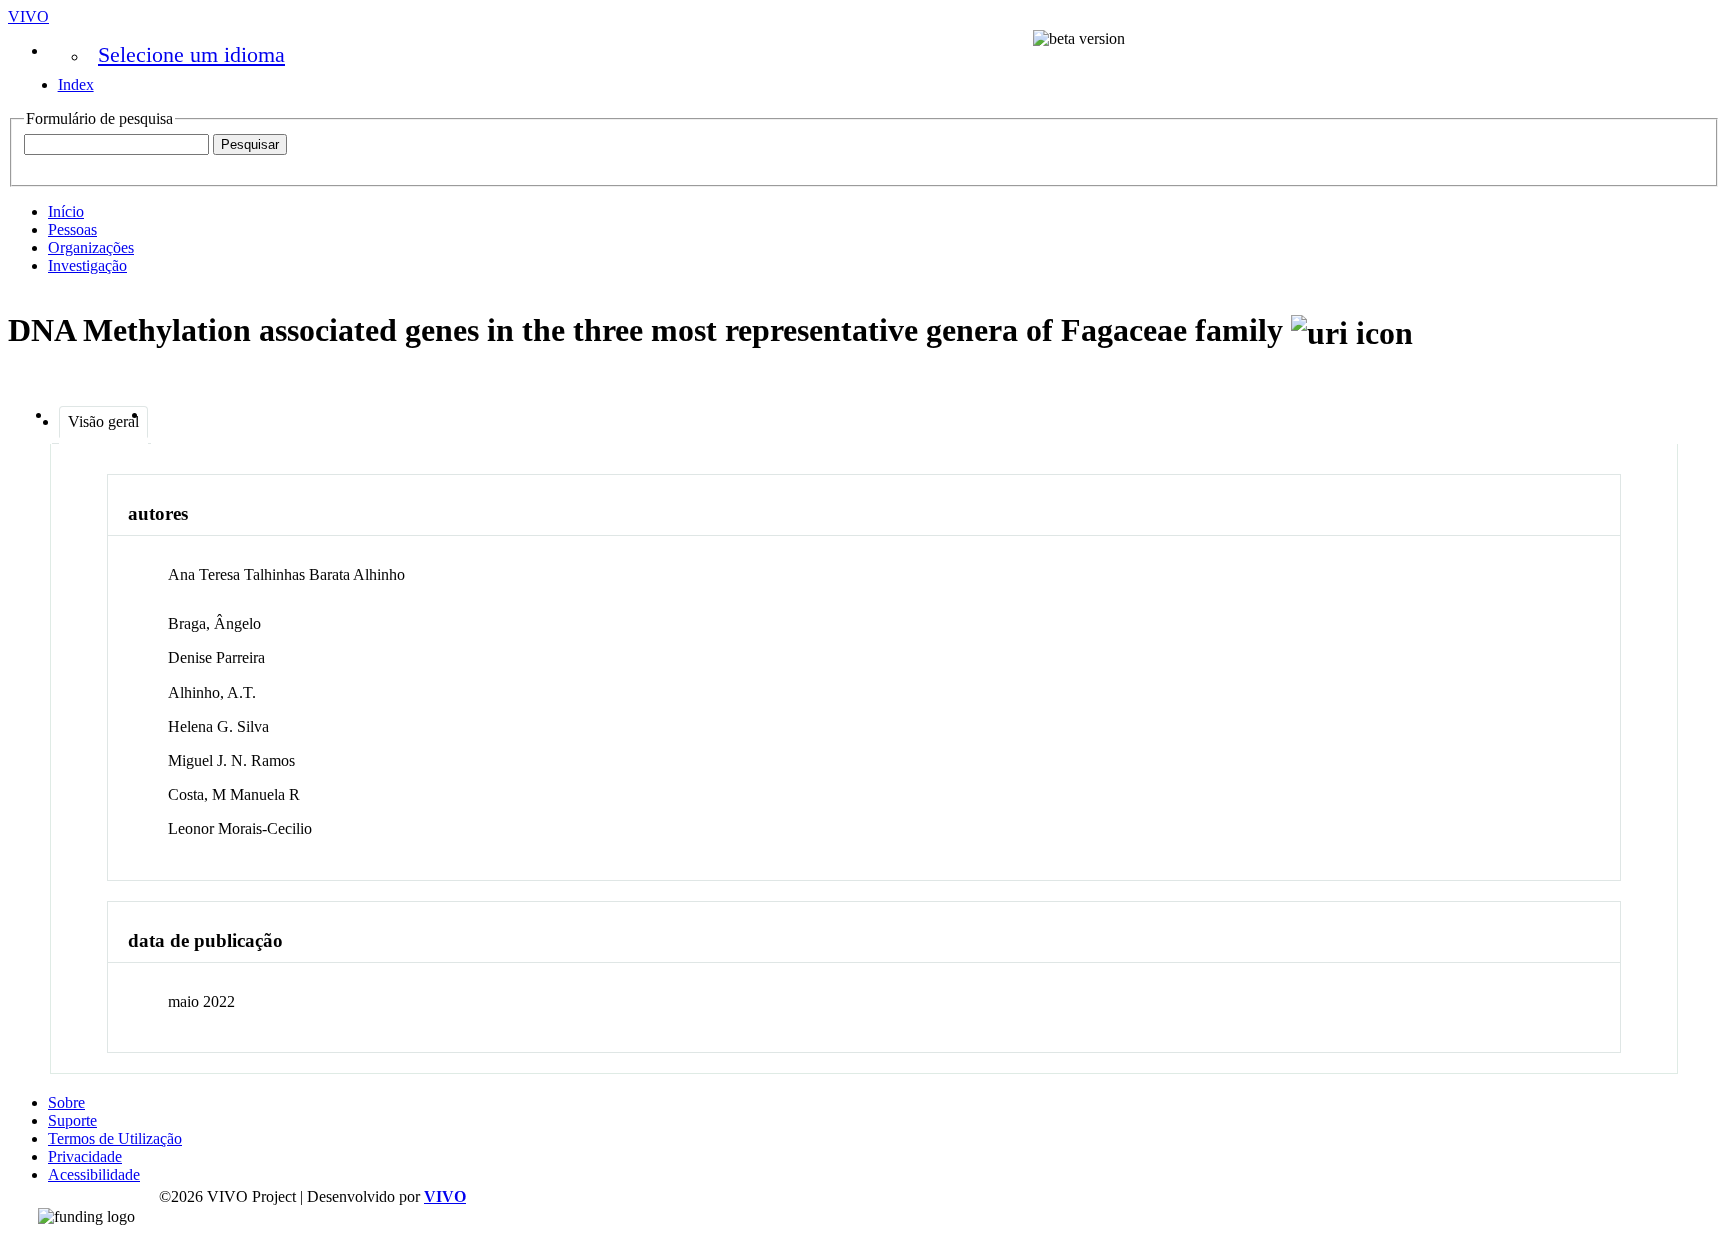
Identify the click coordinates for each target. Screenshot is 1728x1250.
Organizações (91, 247)
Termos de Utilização (115, 1138)
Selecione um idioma (191, 54)
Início (66, 211)
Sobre (66, 1102)
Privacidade (85, 1156)
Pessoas (72, 229)
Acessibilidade (94, 1174)
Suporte (72, 1120)
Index (76, 84)
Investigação (87, 265)
